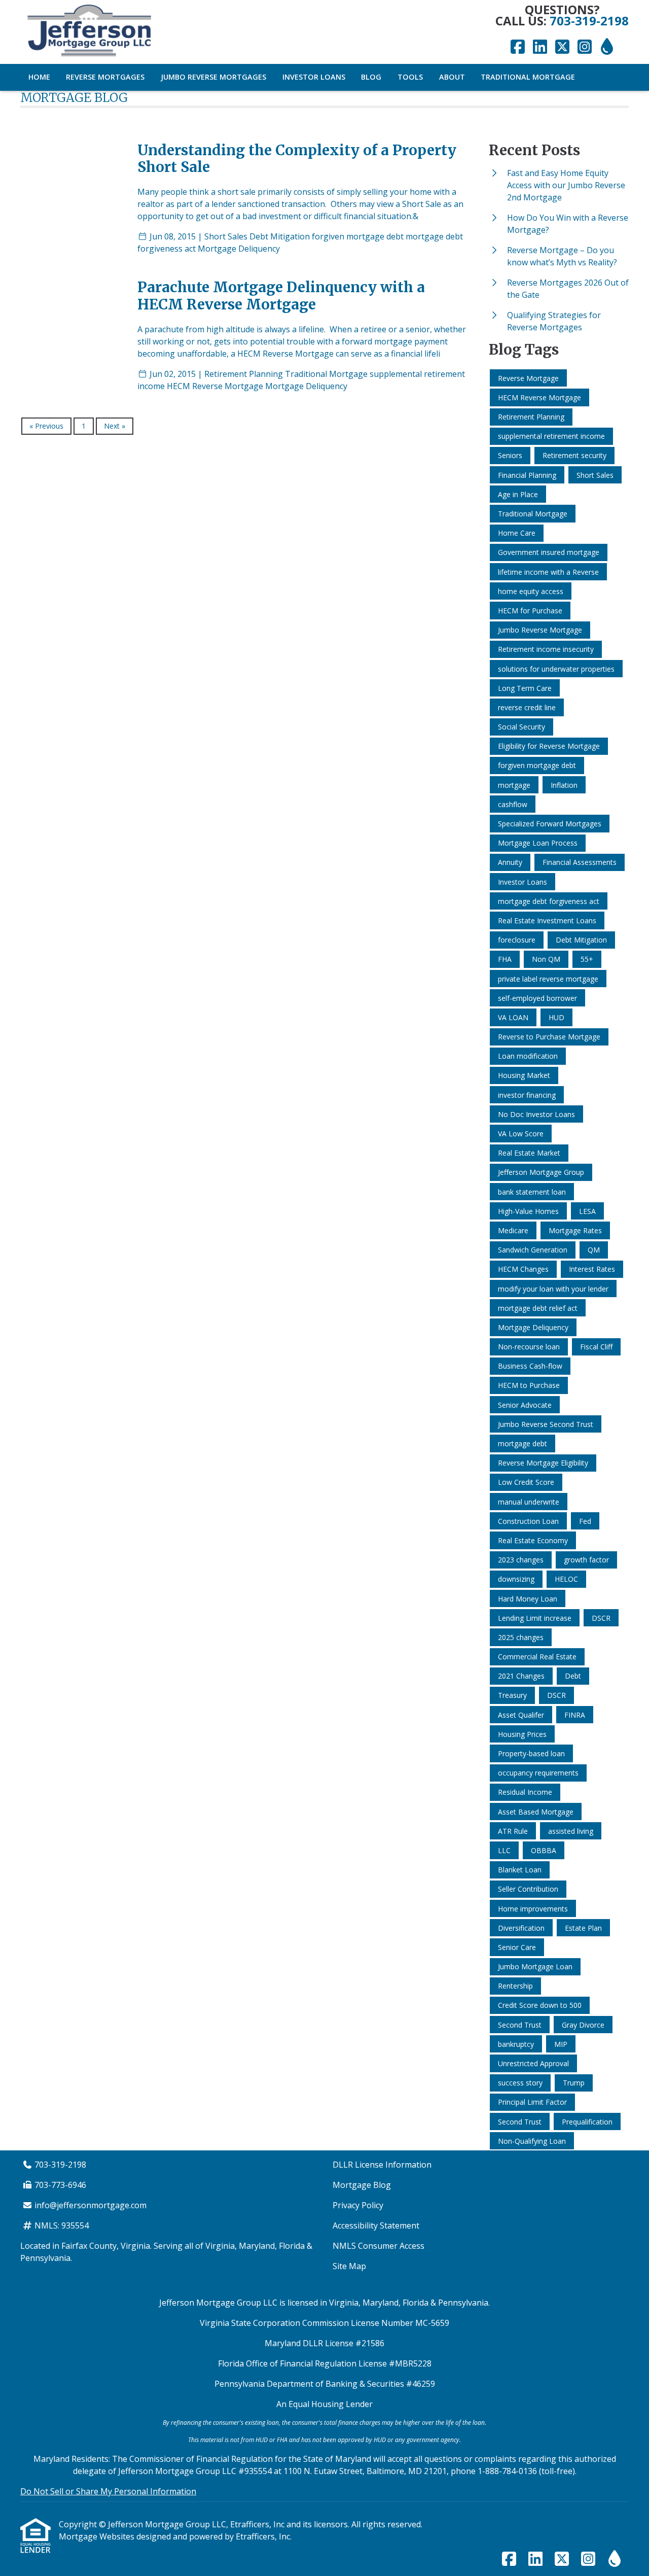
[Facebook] (518, 47)
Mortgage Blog (362, 2185)
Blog (371, 77)
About (452, 77)
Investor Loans (314, 77)
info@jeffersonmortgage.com (91, 2205)
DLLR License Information (382, 2165)
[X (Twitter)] (562, 47)
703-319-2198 (589, 21)
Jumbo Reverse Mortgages (213, 77)
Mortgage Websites (98, 2536)
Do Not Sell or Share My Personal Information (108, 2491)
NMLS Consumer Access (378, 2246)
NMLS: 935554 (62, 2225)
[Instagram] (585, 47)
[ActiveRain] (607, 47)
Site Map (349, 2266)
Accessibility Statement (376, 2225)
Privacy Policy (358, 2205)
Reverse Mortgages (105, 77)
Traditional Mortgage (528, 77)
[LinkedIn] (540, 47)
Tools (410, 77)
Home (39, 77)
